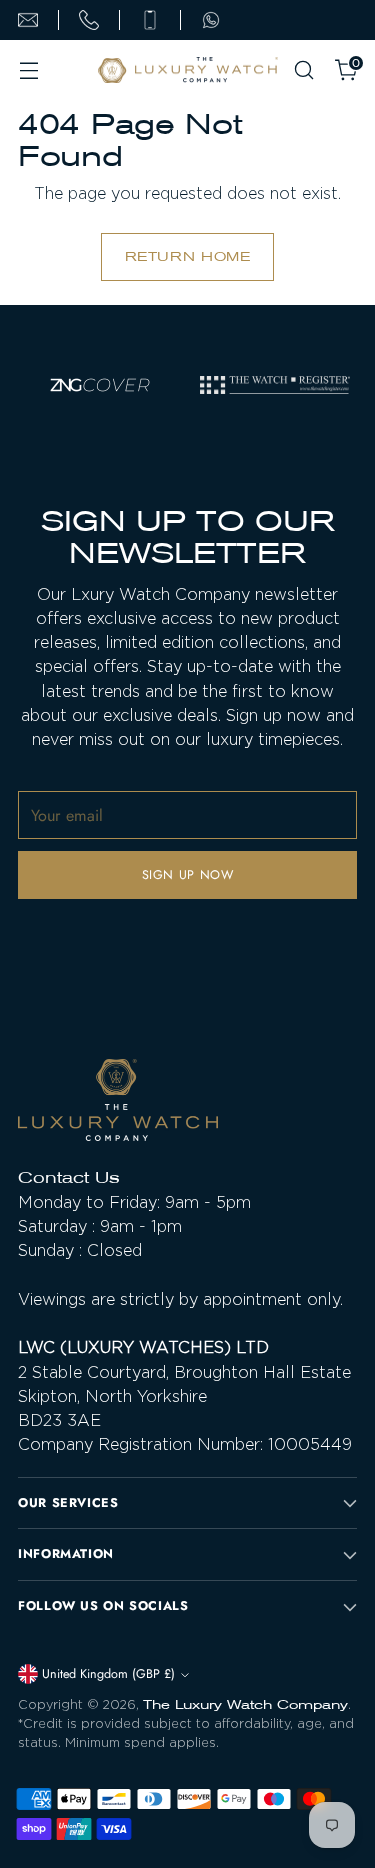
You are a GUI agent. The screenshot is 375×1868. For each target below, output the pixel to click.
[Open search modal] (303, 70)
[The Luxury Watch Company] (188, 70)
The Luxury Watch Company (245, 1704)
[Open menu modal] (28, 70)
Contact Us (69, 1177)
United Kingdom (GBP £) (108, 1674)
